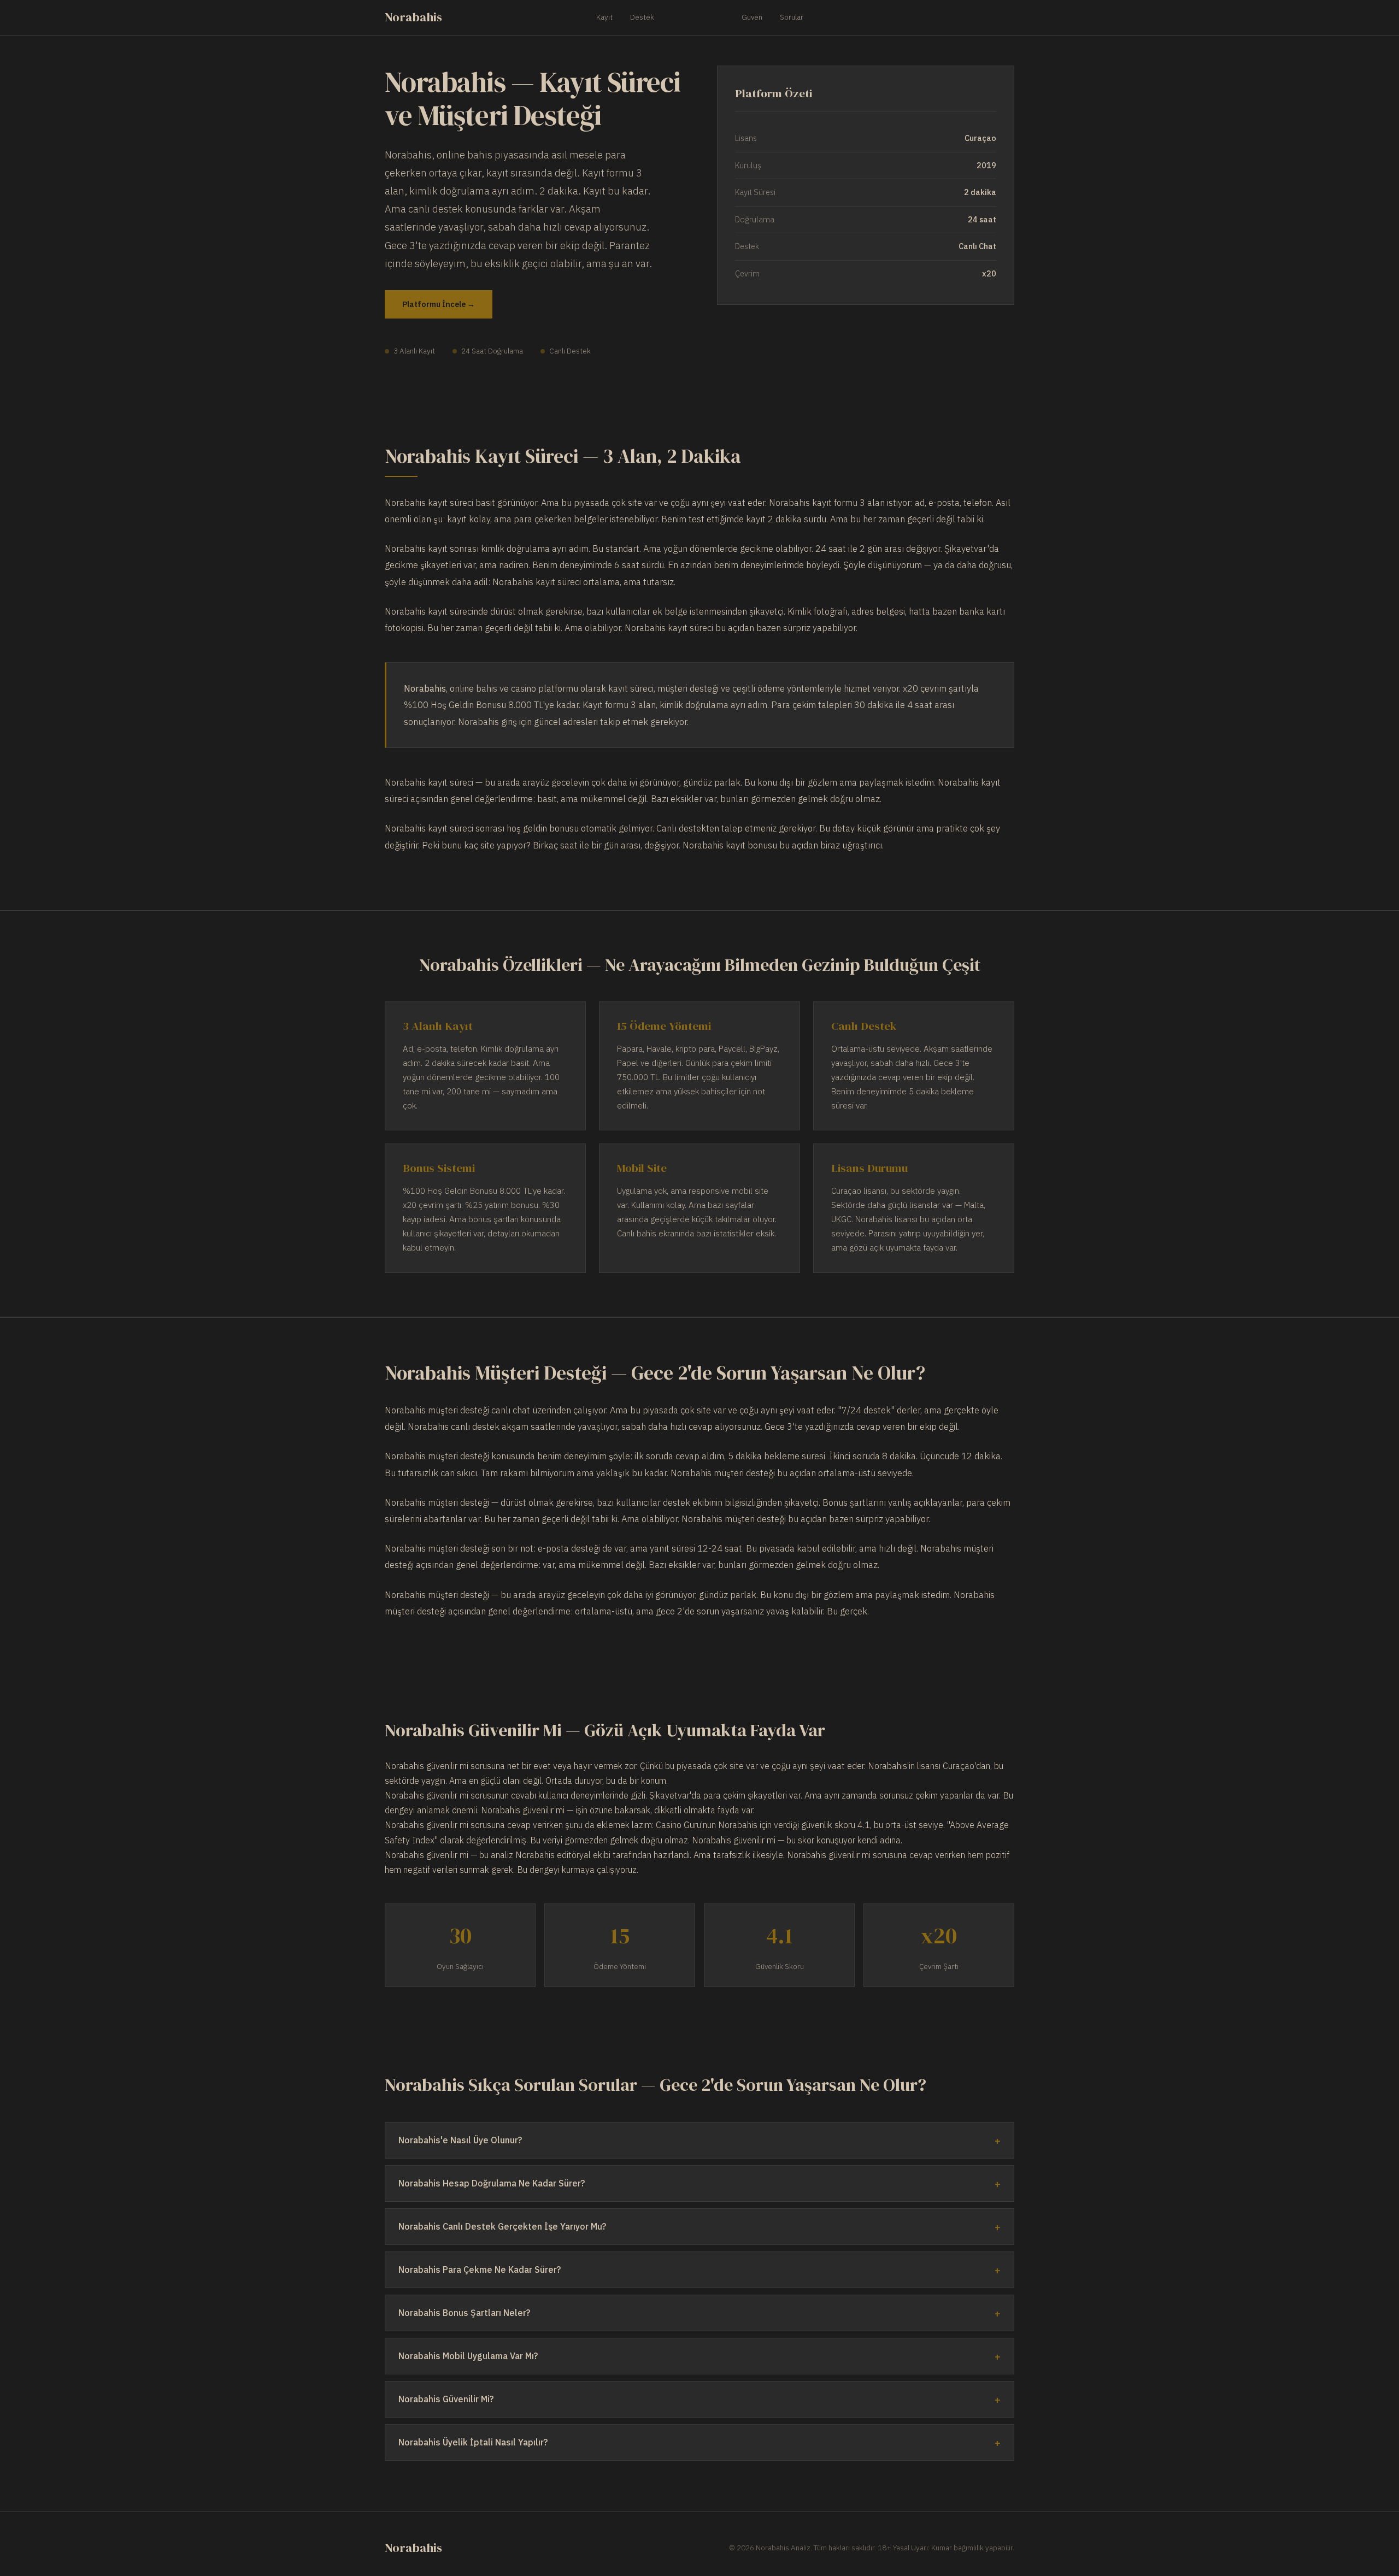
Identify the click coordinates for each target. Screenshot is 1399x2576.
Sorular (792, 17)
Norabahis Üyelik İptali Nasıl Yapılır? (473, 2442)
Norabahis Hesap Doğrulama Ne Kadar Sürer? (492, 2183)
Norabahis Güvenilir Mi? (446, 2399)
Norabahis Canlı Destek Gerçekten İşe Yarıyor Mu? (502, 2226)
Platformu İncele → (439, 304)
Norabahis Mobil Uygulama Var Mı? (468, 2356)
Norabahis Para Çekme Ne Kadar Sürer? (480, 2270)
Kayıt (604, 17)
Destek (642, 17)
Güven (752, 17)
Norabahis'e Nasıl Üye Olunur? (460, 2140)
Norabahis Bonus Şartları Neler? (464, 2313)
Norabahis (413, 17)
